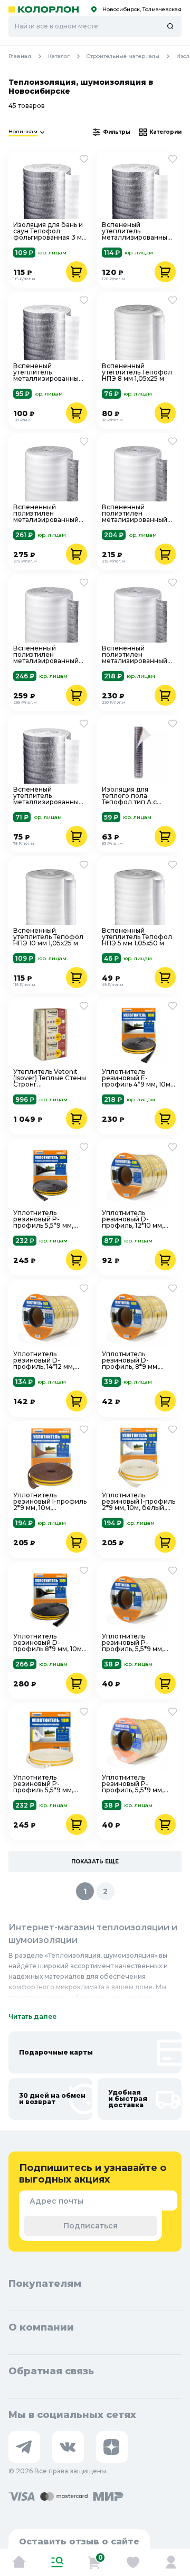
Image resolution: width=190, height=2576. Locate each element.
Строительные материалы (123, 56)
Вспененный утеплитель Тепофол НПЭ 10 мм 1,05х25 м (48, 937)
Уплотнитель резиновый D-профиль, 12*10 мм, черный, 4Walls (133, 1219)
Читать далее (32, 2016)
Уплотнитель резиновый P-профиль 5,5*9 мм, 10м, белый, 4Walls (44, 1784)
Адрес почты (56, 2201)
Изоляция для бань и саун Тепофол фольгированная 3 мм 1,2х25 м (50, 231)
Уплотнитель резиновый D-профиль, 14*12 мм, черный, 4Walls (44, 1360)
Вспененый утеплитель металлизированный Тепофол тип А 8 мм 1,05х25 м (48, 372)
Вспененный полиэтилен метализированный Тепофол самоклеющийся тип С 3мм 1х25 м (136, 514)
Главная (20, 56)
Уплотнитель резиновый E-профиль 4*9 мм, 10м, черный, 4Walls (137, 1078)
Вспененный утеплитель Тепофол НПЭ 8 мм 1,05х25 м (137, 372)
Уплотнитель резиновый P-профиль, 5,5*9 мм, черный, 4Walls (133, 1643)
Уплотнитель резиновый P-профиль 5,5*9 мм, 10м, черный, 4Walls (46, 1219)
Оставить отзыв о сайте (79, 2542)
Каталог (59, 56)
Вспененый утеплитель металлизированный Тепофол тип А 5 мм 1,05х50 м (48, 796)
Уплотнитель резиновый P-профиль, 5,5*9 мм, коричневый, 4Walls (135, 1784)
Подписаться (91, 2226)
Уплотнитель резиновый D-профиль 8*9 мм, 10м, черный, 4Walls (48, 1643)
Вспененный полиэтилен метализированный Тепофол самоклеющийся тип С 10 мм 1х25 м (48, 514)
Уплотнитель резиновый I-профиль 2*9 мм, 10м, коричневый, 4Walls (50, 1502)
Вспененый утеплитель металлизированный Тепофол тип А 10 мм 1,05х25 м (137, 231)
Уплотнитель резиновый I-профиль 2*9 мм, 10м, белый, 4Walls (139, 1502)
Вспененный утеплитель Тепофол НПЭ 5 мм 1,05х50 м (137, 937)
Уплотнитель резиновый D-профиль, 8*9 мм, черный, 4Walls (130, 1360)
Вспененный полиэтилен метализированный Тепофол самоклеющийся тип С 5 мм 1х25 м (136, 655)
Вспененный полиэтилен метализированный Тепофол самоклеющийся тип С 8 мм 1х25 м (48, 655)
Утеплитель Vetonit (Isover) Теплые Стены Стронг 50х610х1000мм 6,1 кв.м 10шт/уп (50, 1078)
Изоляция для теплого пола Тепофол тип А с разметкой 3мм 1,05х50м (129, 796)
